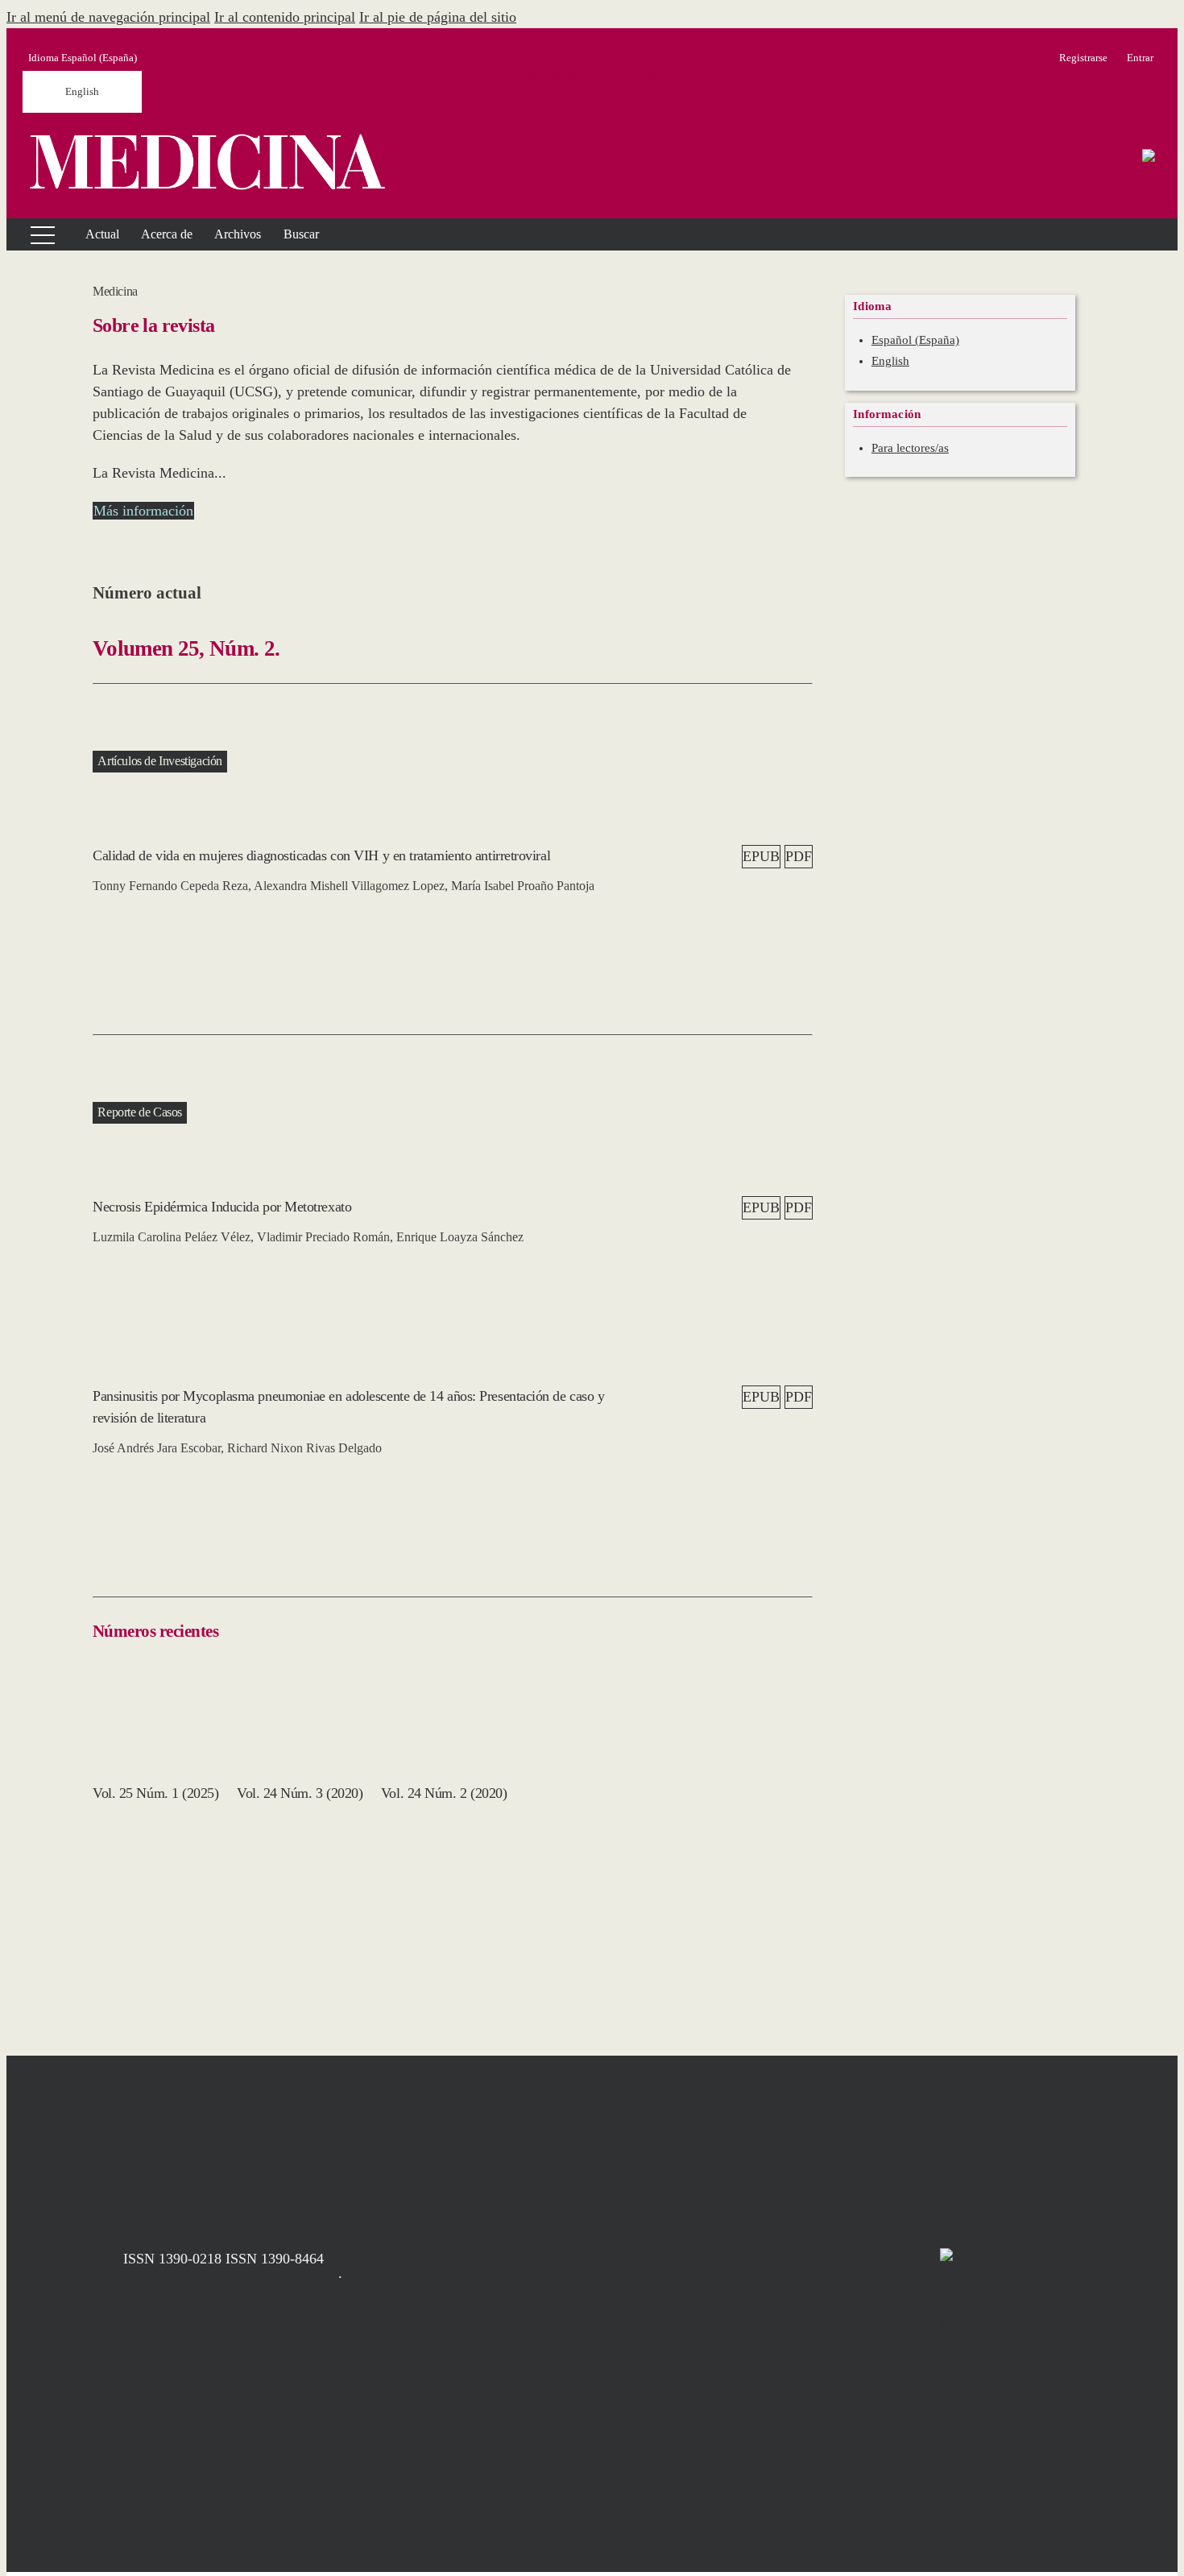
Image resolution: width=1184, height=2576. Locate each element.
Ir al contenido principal (285, 17)
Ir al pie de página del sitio (438, 17)
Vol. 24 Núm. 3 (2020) (300, 1793)
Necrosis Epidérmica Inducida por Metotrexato (222, 1207)
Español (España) (915, 340)
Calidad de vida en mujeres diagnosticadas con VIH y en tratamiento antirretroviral (321, 855)
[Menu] (33, 234)
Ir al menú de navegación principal (108, 17)
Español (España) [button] (83, 58)
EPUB (761, 856)
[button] (167, 234)
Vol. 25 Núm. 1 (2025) (156, 1793)
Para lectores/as (910, 448)
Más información (143, 511)
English (82, 91)
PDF (799, 856)
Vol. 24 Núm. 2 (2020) (444, 1793)
